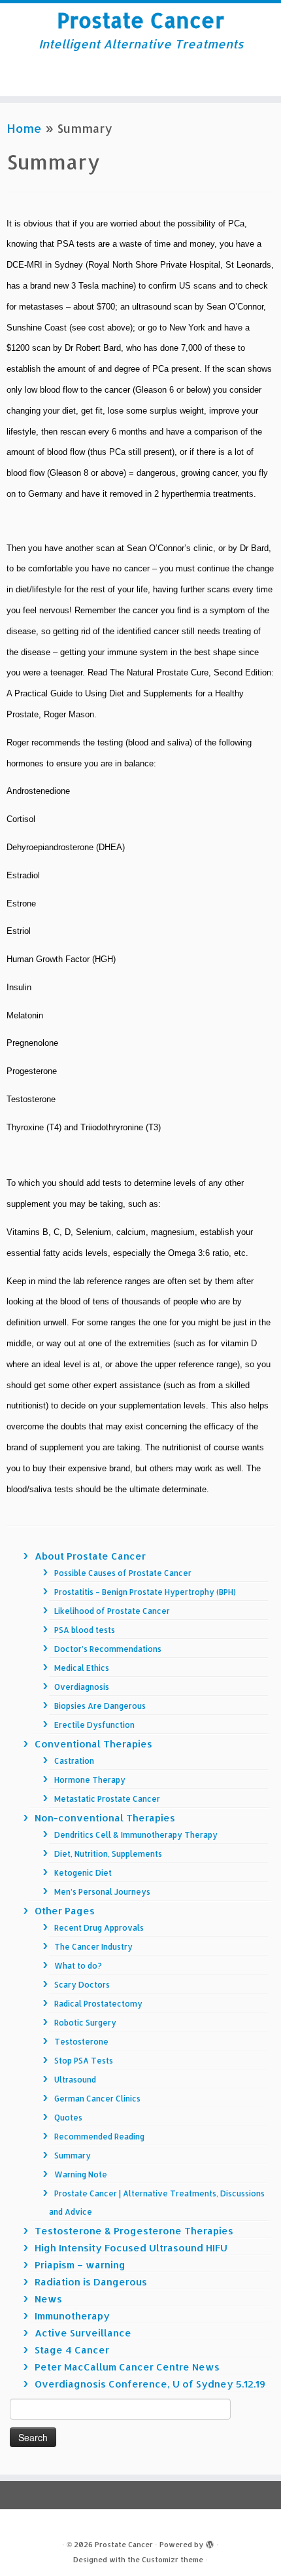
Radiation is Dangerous (91, 2282)
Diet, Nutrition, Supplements (108, 1854)
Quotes (68, 2118)
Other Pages (65, 1911)
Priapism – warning (80, 2265)
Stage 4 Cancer (72, 2350)
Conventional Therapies (93, 1744)
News (48, 2299)
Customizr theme (173, 2560)
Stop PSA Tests (84, 2061)
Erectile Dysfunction (94, 1725)
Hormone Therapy (90, 1780)
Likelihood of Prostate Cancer (112, 1611)
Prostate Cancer (140, 20)
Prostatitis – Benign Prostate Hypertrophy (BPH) (145, 1592)
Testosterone (81, 2042)
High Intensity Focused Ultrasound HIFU (131, 2248)
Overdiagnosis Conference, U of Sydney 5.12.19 (150, 2384)
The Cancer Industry (93, 1947)
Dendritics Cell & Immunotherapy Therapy (136, 1835)
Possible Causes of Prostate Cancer (123, 1573)
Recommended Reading (99, 2137)
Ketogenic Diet (83, 1873)
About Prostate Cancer (90, 1556)
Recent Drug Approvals (99, 1928)
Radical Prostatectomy (98, 2004)
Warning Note (81, 2174)
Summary (73, 2156)
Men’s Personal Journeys (102, 1892)
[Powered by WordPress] (210, 2542)
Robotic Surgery (85, 2023)
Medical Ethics (82, 1668)
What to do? (78, 1966)
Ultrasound (75, 2080)
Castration (74, 1761)
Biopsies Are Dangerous (100, 1706)
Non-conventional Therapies (105, 1818)
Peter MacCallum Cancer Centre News (127, 2367)
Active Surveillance (83, 2333)
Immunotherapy (72, 2316)
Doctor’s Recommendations (108, 1649)
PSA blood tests (85, 1630)
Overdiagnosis (82, 1687)
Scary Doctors (82, 1985)
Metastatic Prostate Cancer (107, 1799)
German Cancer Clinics (97, 2099)
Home (24, 128)
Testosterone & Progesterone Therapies (134, 2231)
